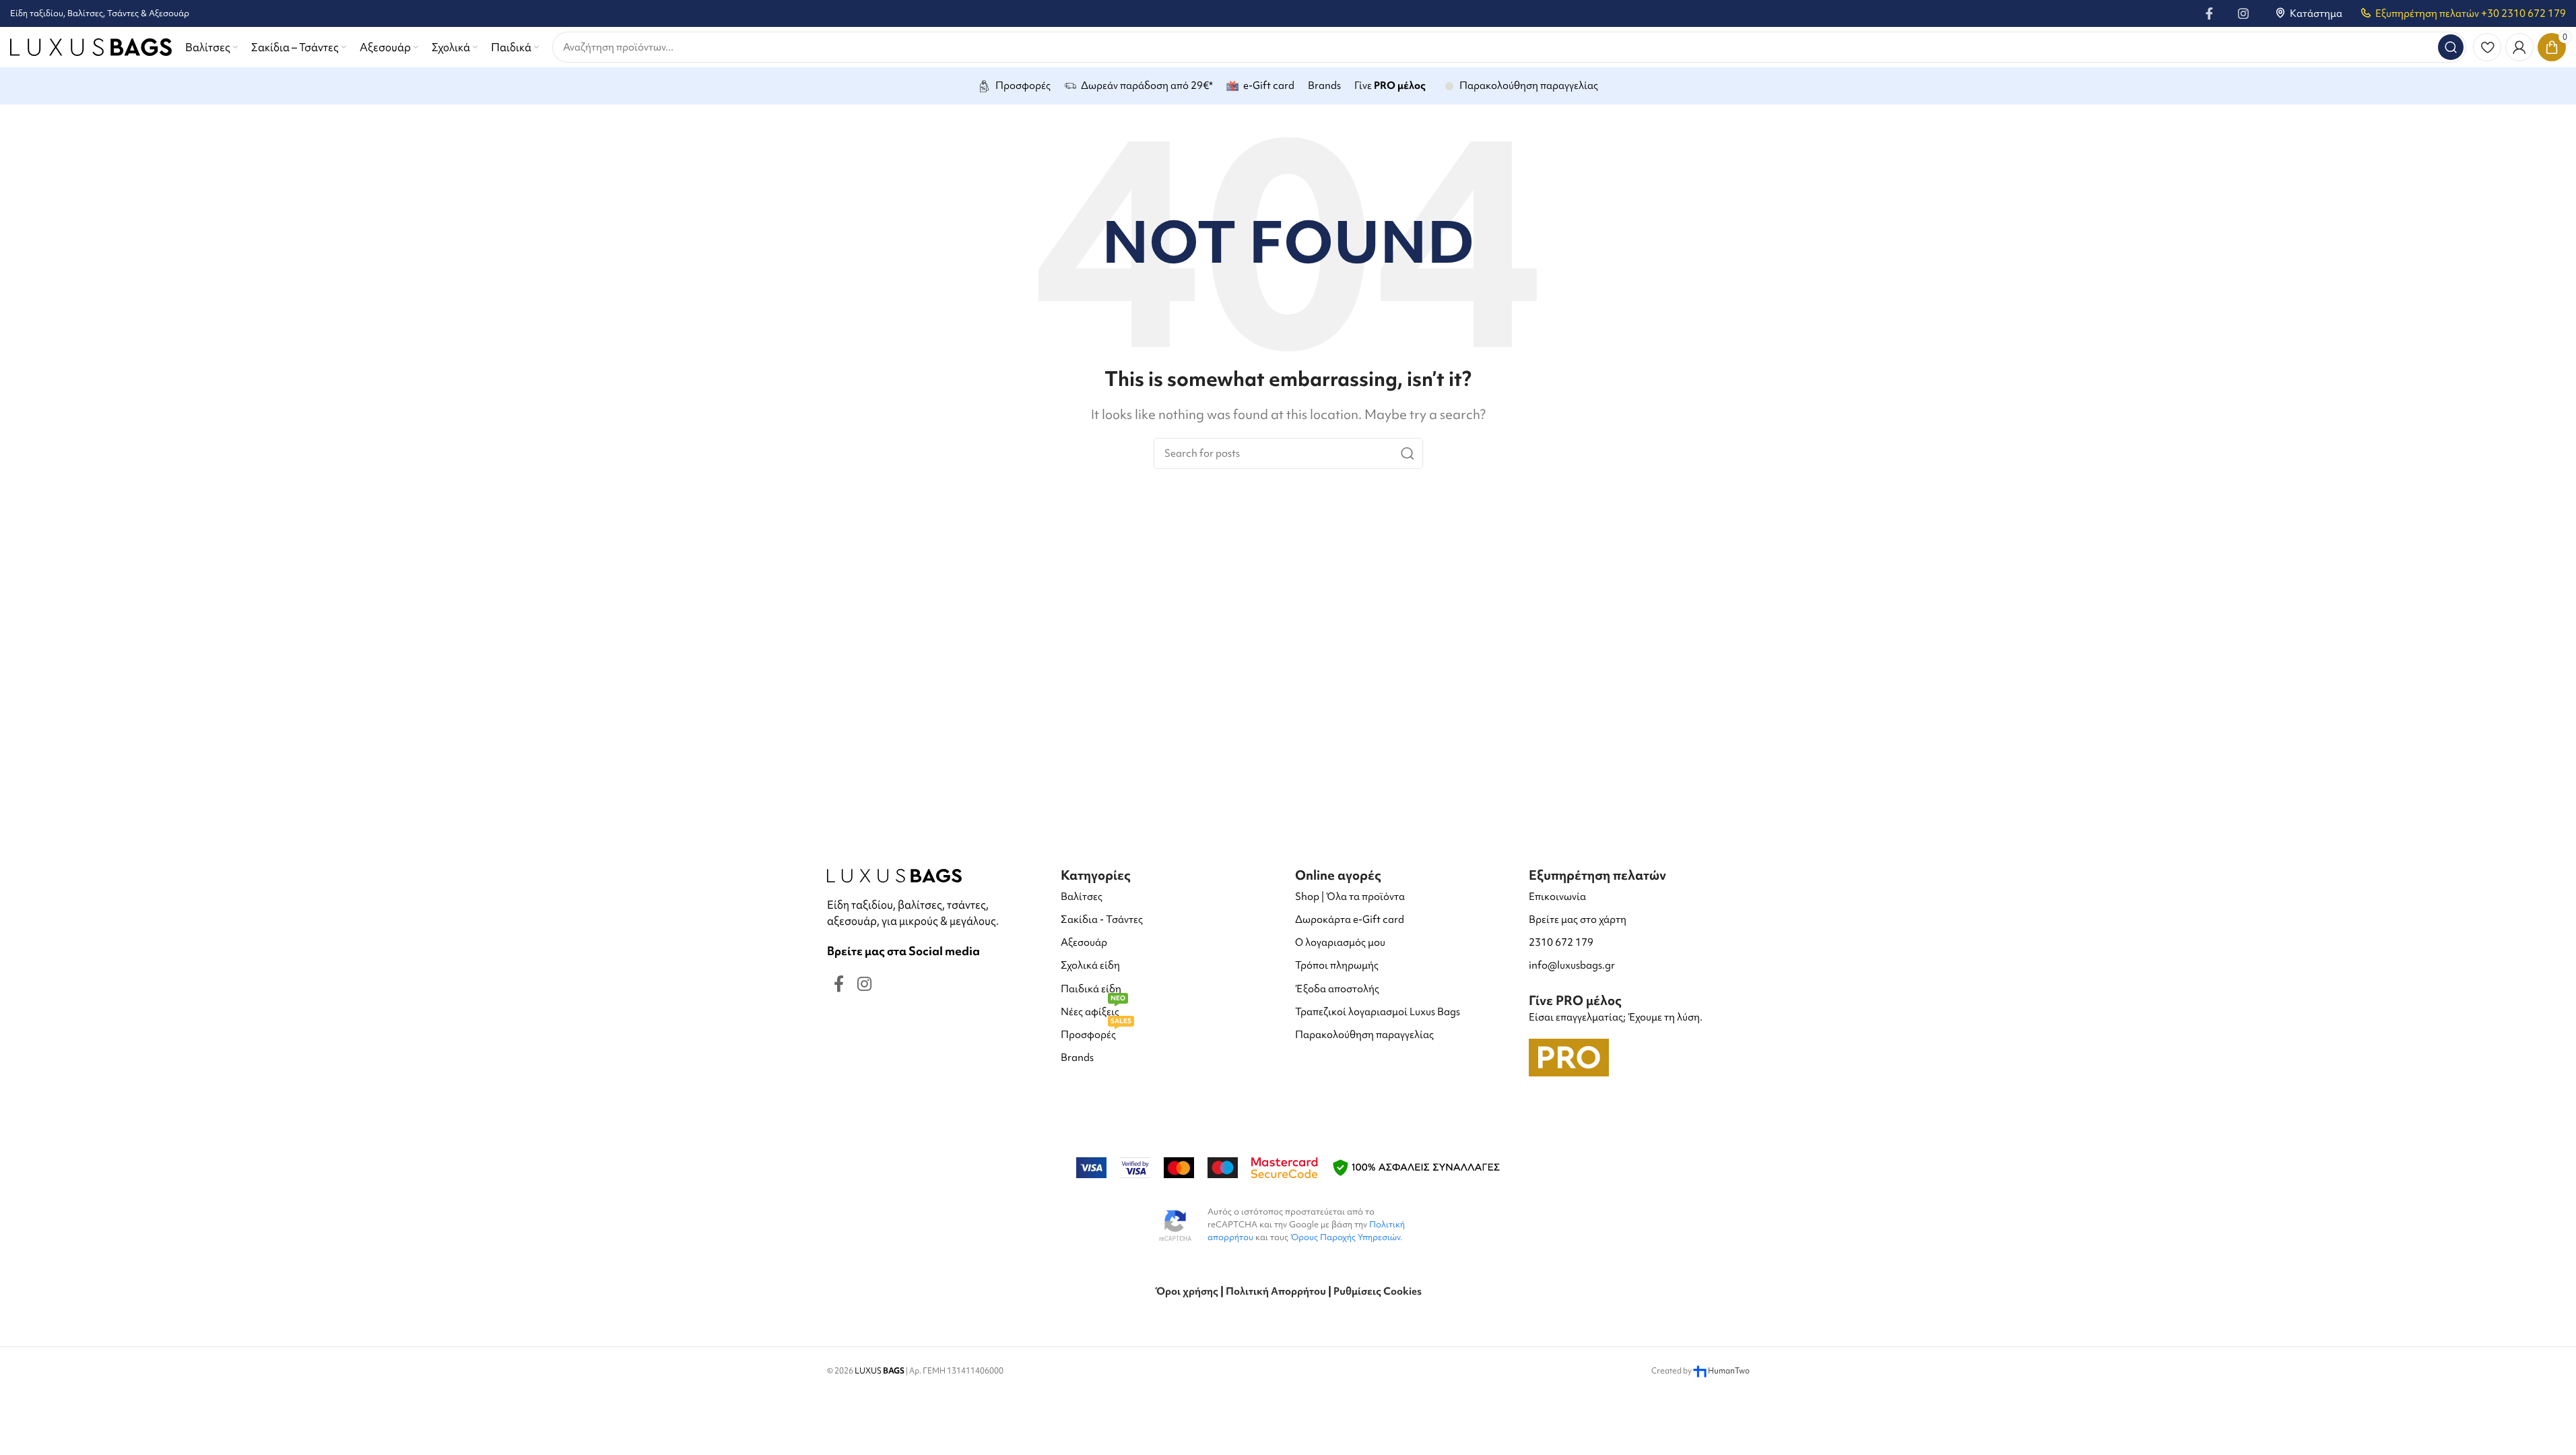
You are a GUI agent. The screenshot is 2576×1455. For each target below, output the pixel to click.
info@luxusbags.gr (1572, 965)
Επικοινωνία (1557, 897)
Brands (1077, 1058)
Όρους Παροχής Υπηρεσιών (1345, 1237)
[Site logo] (91, 45)
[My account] (2519, 47)
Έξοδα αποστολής (1337, 989)
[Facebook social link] (2210, 13)
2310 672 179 (1561, 942)
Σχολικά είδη (1090, 965)
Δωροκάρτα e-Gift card (1350, 919)
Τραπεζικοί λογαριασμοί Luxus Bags (1378, 1012)
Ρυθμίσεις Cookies (1378, 1291)
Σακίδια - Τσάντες (1102, 919)
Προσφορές (1096, 1032)
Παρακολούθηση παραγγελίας (1364, 1035)
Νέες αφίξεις (1093, 1009)
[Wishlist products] (2487, 47)
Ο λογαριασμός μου (1340, 942)
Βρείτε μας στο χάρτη (1578, 919)
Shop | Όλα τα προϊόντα (1350, 897)
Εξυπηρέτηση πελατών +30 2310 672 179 (2471, 13)
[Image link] (894, 874)
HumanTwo (1729, 1371)
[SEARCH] (2451, 47)
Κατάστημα (2316, 13)
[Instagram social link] (2243, 13)
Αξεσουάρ (1084, 942)
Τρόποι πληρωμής (1337, 965)
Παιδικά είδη (1091, 989)
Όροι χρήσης (1187, 1291)
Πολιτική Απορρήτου (1276, 1291)
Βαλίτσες (1082, 897)
